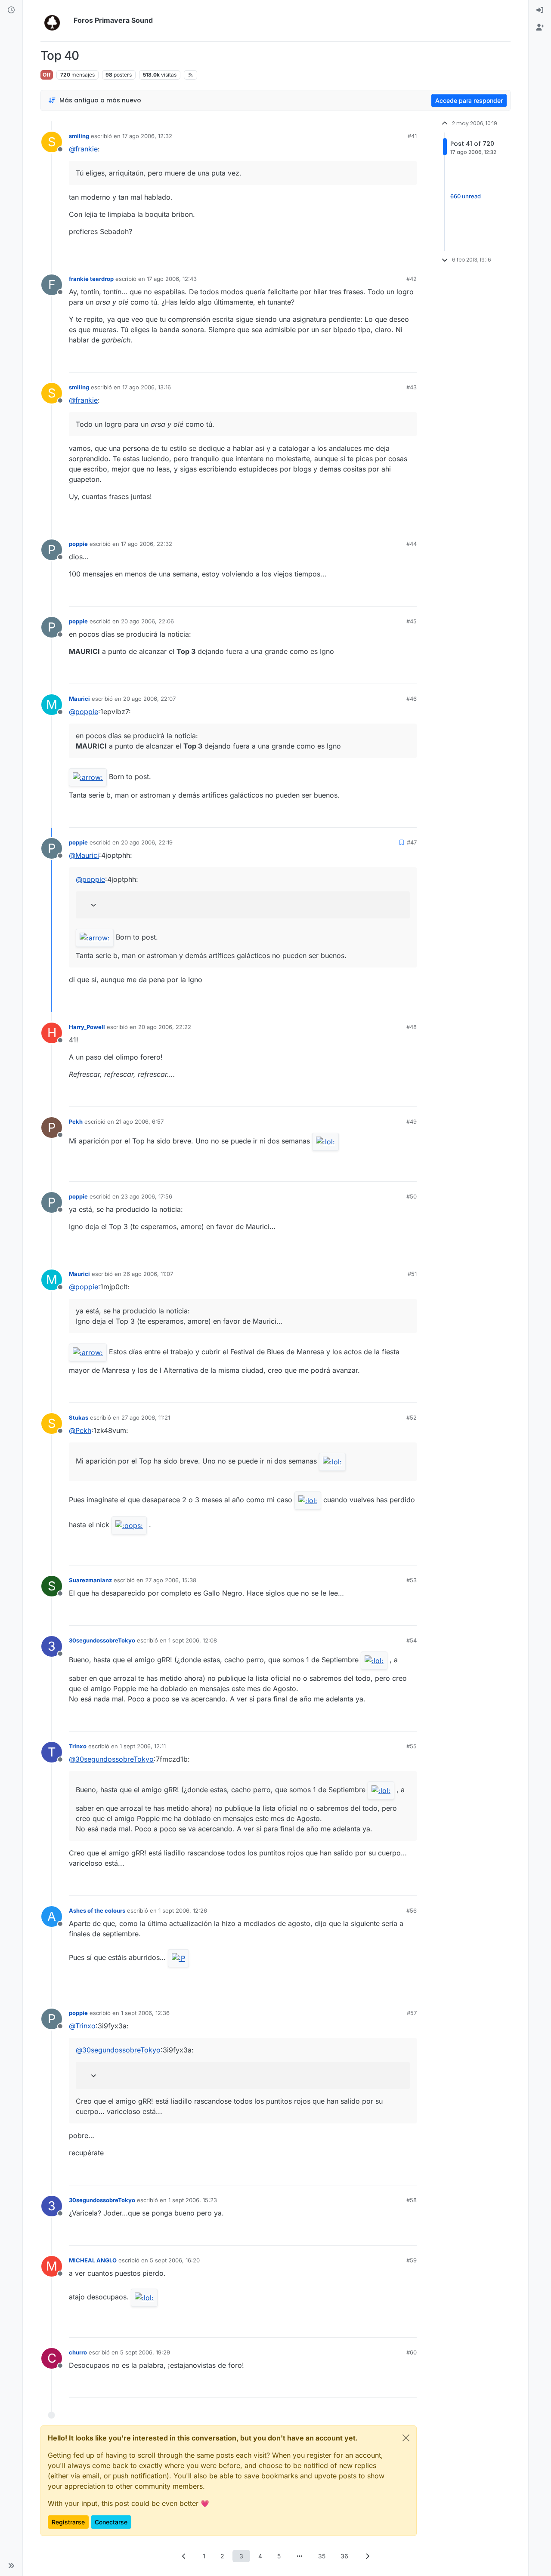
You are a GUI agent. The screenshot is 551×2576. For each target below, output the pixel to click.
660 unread (466, 196)
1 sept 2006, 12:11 (143, 1746)
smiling (79, 136)
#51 (412, 1274)
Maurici (79, 699)
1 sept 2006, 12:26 (183, 1910)
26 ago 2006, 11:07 (148, 1274)
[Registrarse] (540, 28)
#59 (412, 2260)
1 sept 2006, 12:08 (193, 1640)
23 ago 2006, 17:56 (147, 1196)
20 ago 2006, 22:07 (149, 699)
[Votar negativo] (392, 254)
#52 (412, 1417)
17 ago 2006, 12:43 (172, 279)
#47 (412, 842)
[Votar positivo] (362, 254)
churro (78, 2352)
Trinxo (78, 1746)
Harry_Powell (87, 1027)
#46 (412, 699)
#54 (412, 1640)
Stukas (79, 1417)
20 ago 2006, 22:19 (147, 842)
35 (322, 2556)
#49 (412, 1122)
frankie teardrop (91, 279)
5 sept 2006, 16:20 (175, 2260)
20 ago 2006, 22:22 (165, 1027)
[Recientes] (11, 10)
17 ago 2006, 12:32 (147, 136)
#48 (412, 1027)
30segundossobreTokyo (102, 1640)
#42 (412, 279)
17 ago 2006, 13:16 (147, 387)
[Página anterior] (184, 2556)
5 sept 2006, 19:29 (145, 2352)
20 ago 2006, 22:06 (147, 621)
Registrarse (68, 2522)
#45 (412, 621)
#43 (412, 387)
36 (344, 2556)
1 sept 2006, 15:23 (193, 2200)
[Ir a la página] (300, 2556)
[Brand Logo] (55, 21)
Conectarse (111, 2522)
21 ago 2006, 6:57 (140, 1122)
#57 (412, 2013)
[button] (11, 2566)
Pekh (76, 1122)
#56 (412, 1910)
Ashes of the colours (97, 1910)
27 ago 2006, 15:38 (171, 1580)
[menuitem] (540, 10)
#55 (412, 1746)
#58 (412, 2200)
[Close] (406, 2438)
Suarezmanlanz (90, 1580)
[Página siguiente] (367, 2556)
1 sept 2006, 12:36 (145, 2013)
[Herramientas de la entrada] (409, 254)
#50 (412, 1196)
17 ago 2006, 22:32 (147, 544)
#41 (412, 136)
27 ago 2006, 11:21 (146, 1417)
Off (47, 75)
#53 (412, 1580)
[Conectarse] (540, 10)
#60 (412, 2352)
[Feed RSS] (190, 75)
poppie (78, 544)
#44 (412, 544)
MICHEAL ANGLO (93, 2260)
